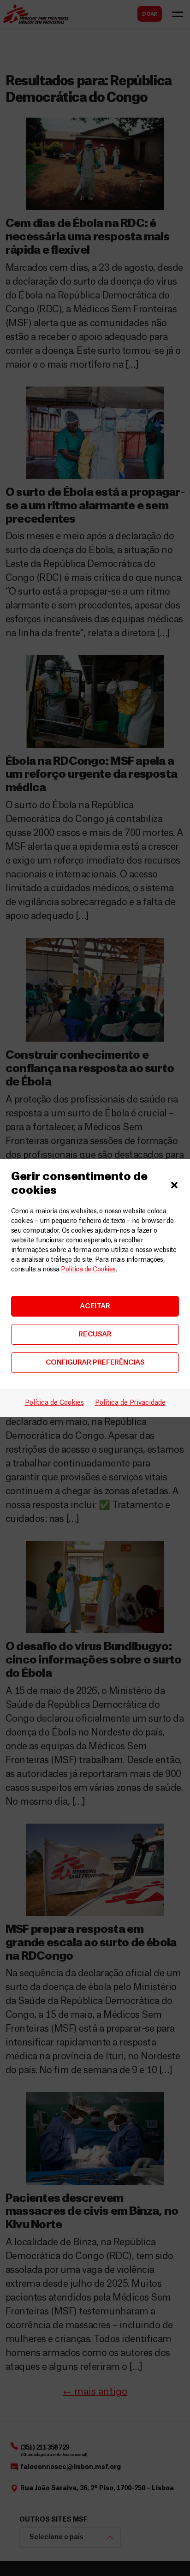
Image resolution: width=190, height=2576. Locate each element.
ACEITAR (95, 1306)
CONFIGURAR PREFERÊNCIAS (95, 1363)
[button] (174, 1184)
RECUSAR (95, 1334)
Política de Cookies (88, 1270)
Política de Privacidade (130, 1403)
